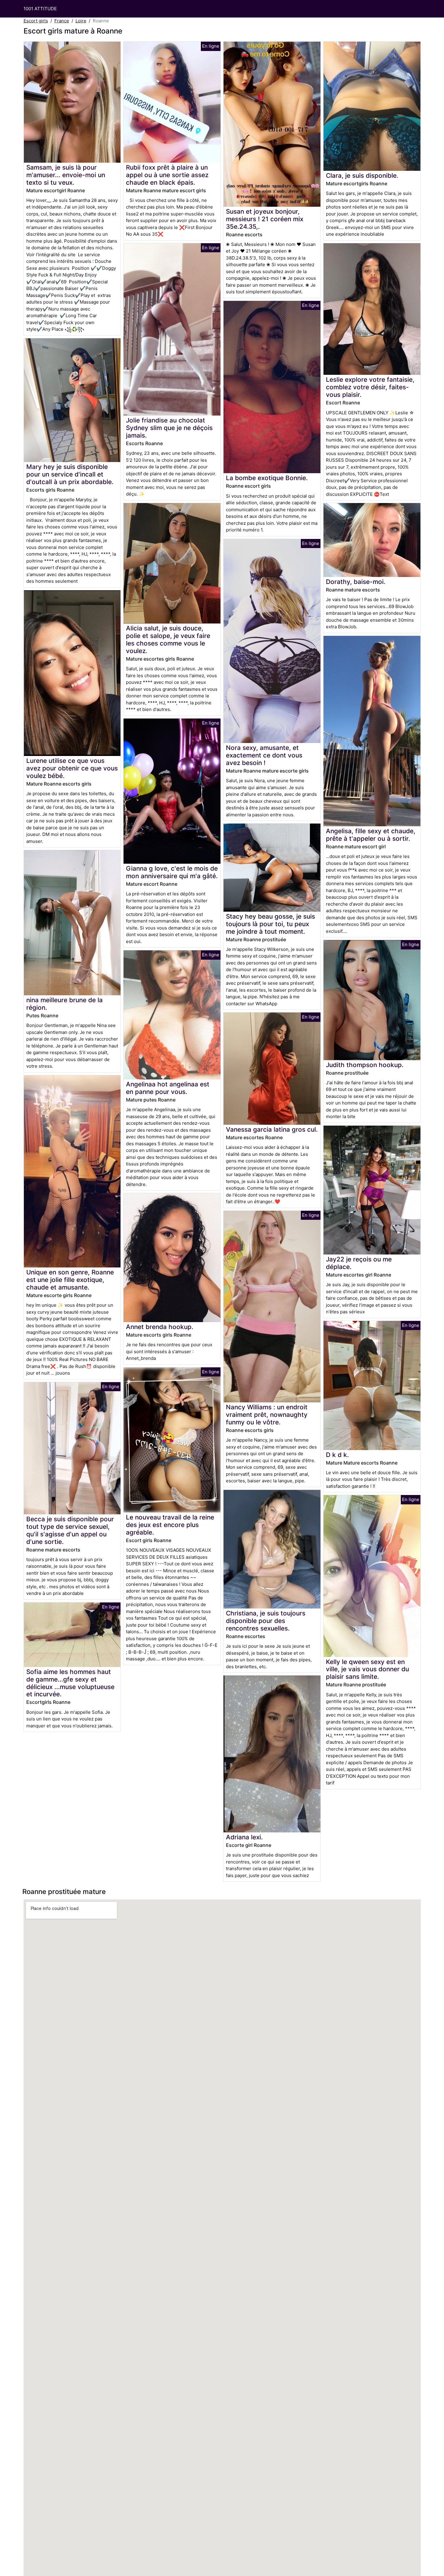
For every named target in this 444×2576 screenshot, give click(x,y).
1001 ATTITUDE (40, 9)
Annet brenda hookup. (160, 1327)
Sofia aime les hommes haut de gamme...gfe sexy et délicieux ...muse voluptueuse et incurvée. (70, 1683)
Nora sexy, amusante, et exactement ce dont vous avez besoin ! (264, 755)
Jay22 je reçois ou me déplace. (359, 1263)
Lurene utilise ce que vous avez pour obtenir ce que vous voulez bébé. (72, 768)
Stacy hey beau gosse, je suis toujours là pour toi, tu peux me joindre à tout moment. (270, 924)
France (62, 21)
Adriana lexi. (244, 1837)
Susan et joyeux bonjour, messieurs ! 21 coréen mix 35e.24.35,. (265, 219)
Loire (81, 21)
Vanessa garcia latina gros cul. (272, 1129)
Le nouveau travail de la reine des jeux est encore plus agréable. (170, 1525)
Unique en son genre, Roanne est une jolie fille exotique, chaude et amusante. (70, 1280)
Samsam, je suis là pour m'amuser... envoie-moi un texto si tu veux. (66, 175)
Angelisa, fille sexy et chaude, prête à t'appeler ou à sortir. (371, 835)
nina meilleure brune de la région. (64, 1004)
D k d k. (337, 1455)
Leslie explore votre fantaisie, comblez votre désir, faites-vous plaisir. (370, 387)
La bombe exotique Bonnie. (267, 478)
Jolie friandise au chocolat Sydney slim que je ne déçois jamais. (169, 428)
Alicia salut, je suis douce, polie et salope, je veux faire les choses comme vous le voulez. (168, 639)
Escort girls (36, 21)
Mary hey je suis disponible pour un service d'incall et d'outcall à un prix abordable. (70, 474)
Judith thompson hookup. (365, 1065)
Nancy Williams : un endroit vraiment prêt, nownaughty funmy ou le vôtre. (267, 1415)
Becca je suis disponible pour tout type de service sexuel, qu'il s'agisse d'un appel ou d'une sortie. (70, 1530)
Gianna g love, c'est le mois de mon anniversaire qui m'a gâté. (172, 872)
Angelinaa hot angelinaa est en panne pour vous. (168, 1088)
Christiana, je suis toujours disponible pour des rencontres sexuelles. (266, 1621)
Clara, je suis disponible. (362, 175)
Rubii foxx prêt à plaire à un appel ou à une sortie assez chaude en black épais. (167, 175)
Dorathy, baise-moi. (356, 582)
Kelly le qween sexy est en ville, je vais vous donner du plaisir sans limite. (367, 1669)
